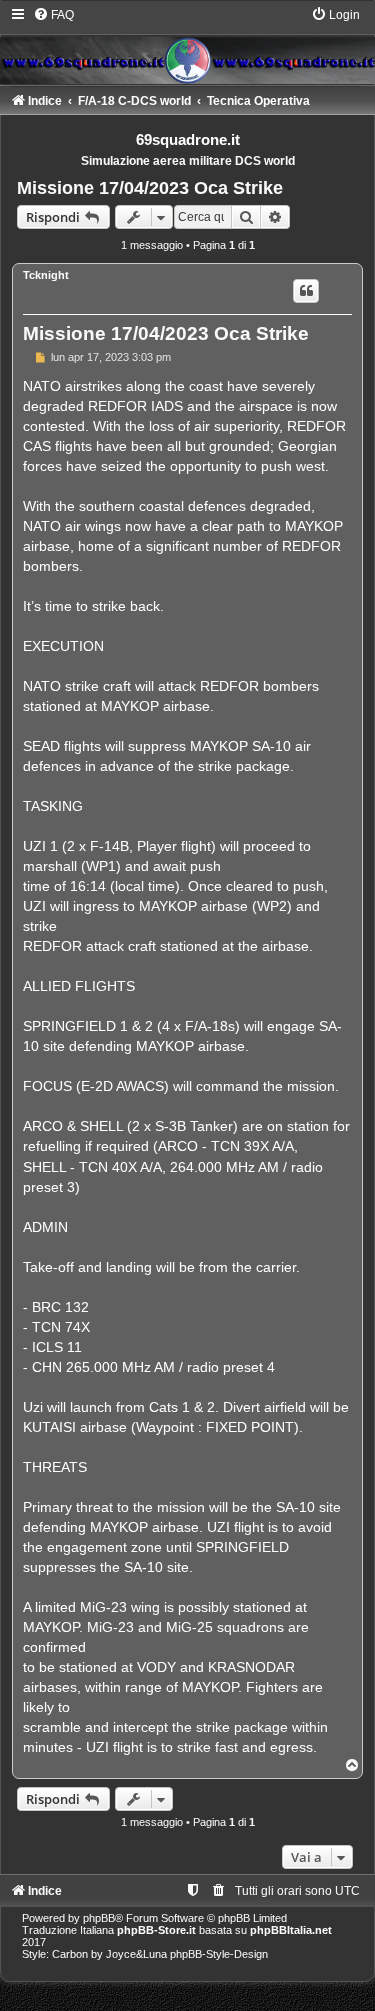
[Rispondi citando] (306, 291)
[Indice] (187, 45)
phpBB (99, 1918)
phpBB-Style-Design (219, 1954)
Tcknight (46, 275)
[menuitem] (53, 15)
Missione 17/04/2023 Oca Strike (150, 188)
